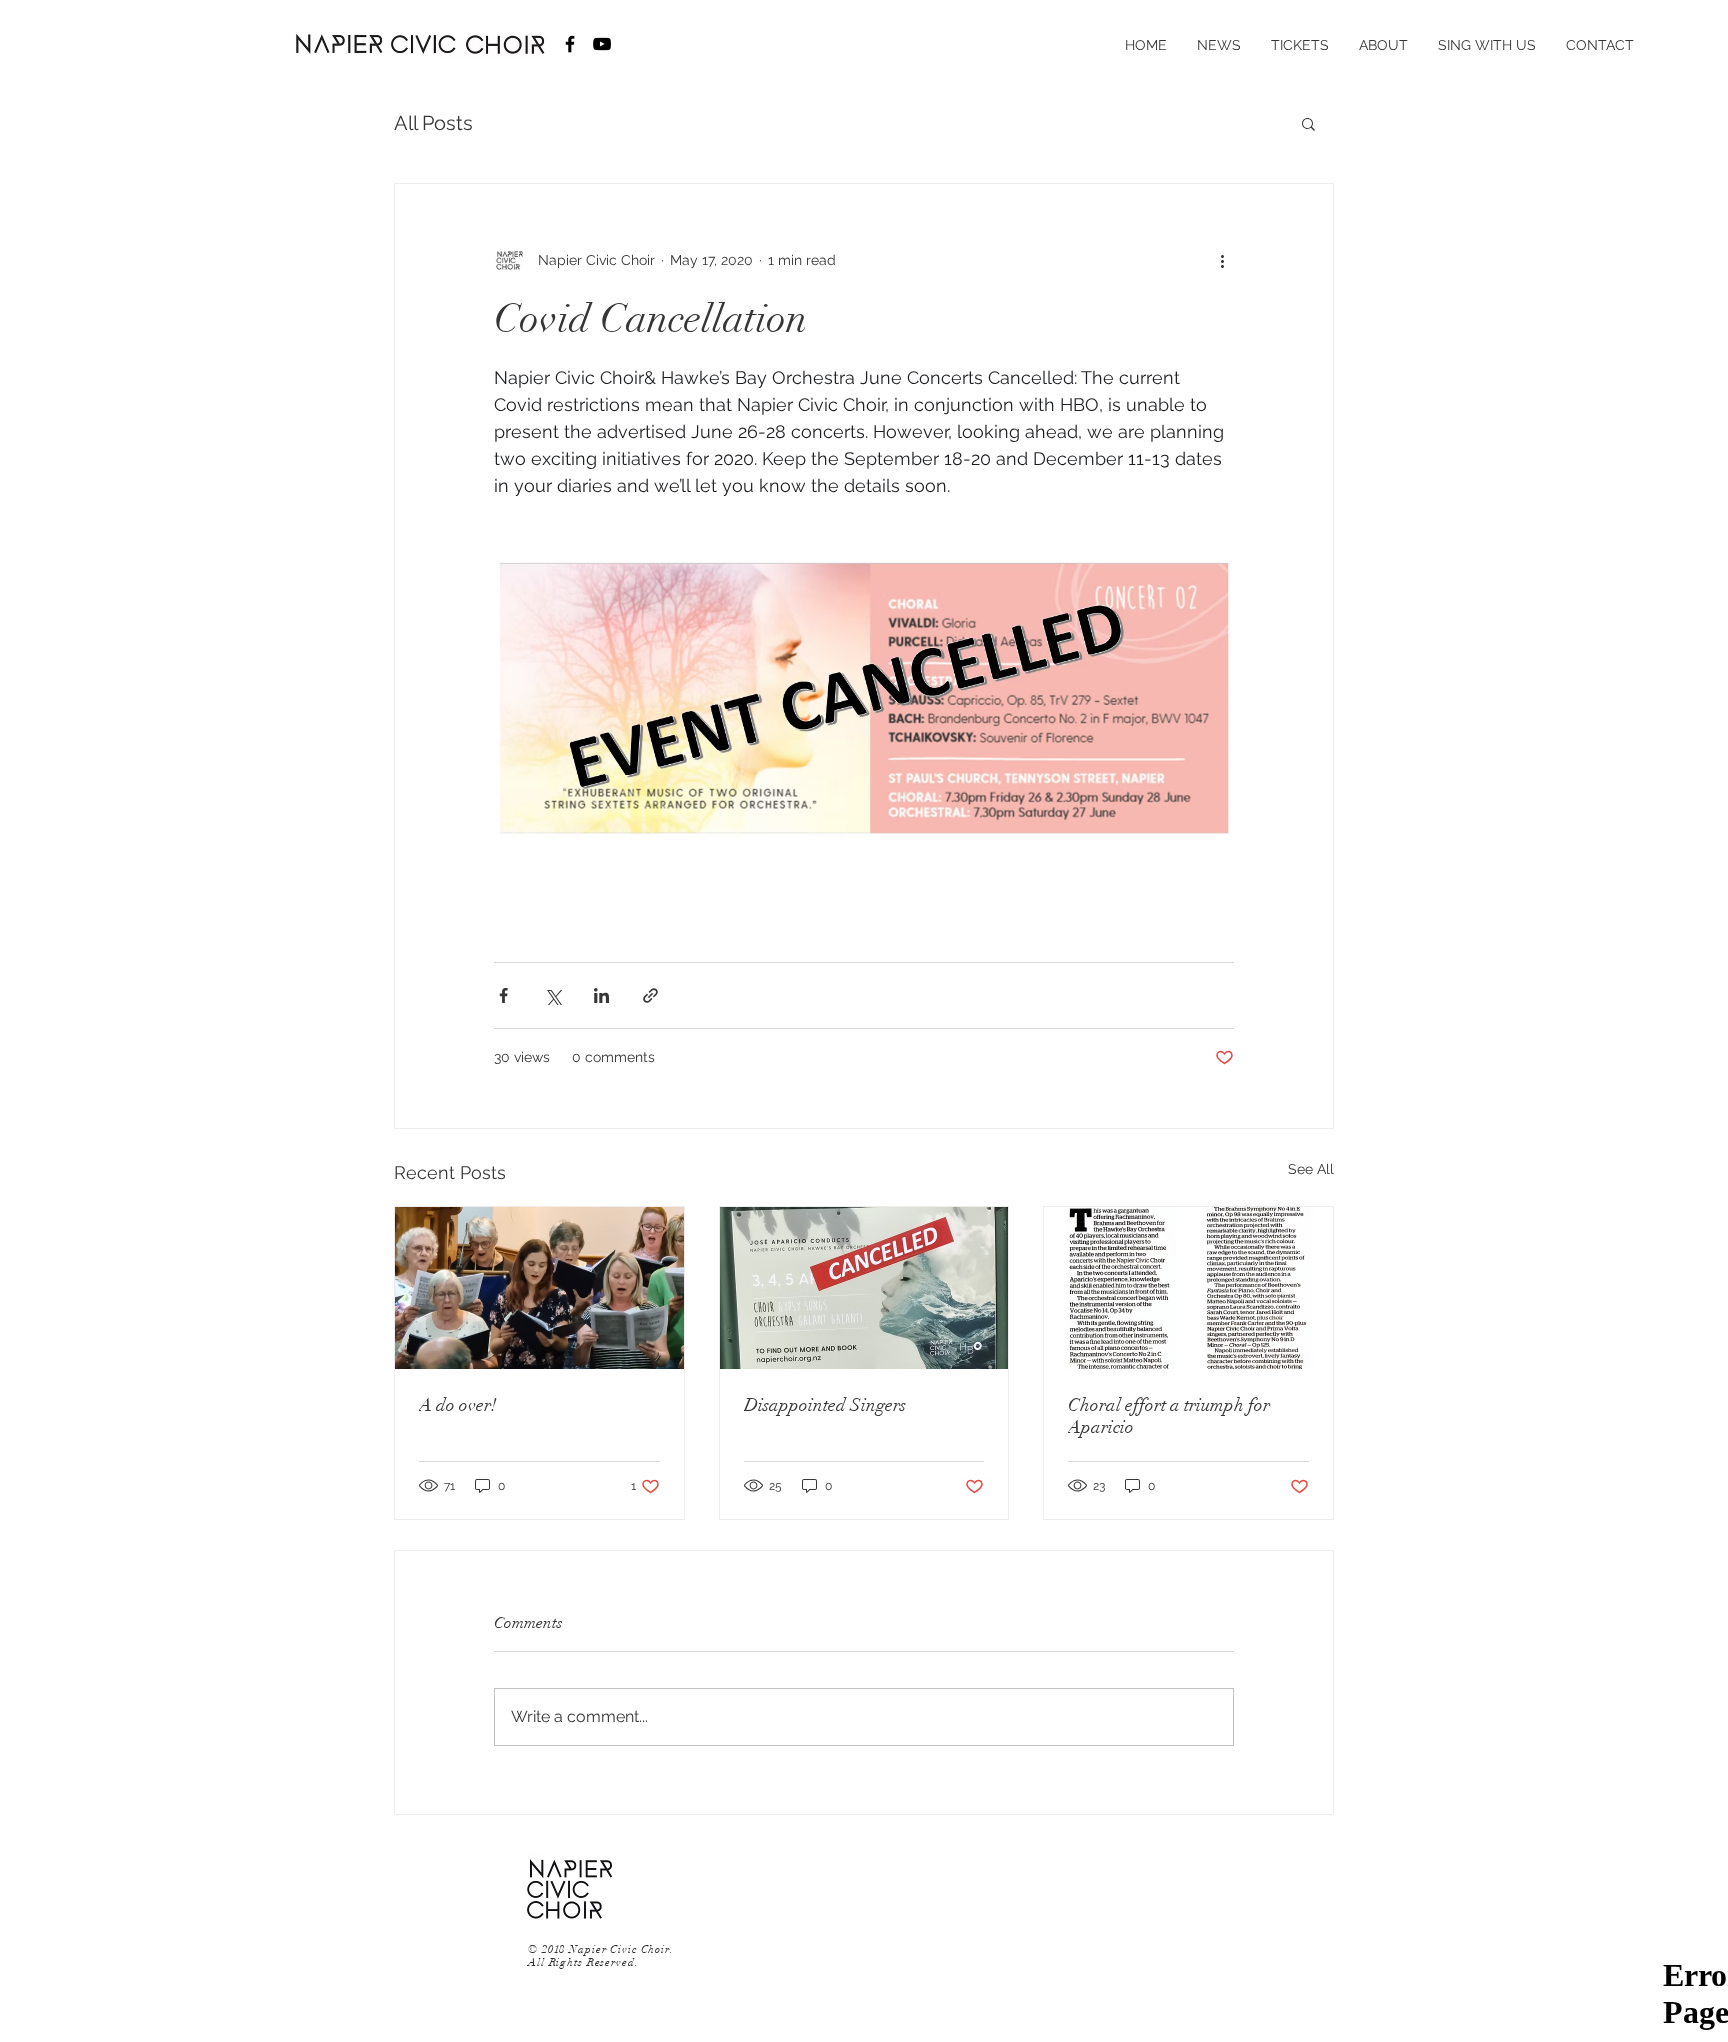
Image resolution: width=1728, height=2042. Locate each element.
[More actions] (1222, 260)
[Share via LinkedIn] (601, 995)
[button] (1308, 123)
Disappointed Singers (825, 1405)
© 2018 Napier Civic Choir (599, 1949)
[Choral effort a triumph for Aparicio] (1188, 1288)
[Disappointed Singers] (864, 1288)
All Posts (433, 123)
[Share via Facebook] (503, 995)
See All (1311, 1169)
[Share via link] (650, 995)
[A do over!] (539, 1288)
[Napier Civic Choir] (570, 44)
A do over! (458, 1405)
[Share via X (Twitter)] (552, 995)
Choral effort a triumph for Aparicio (1169, 1416)
